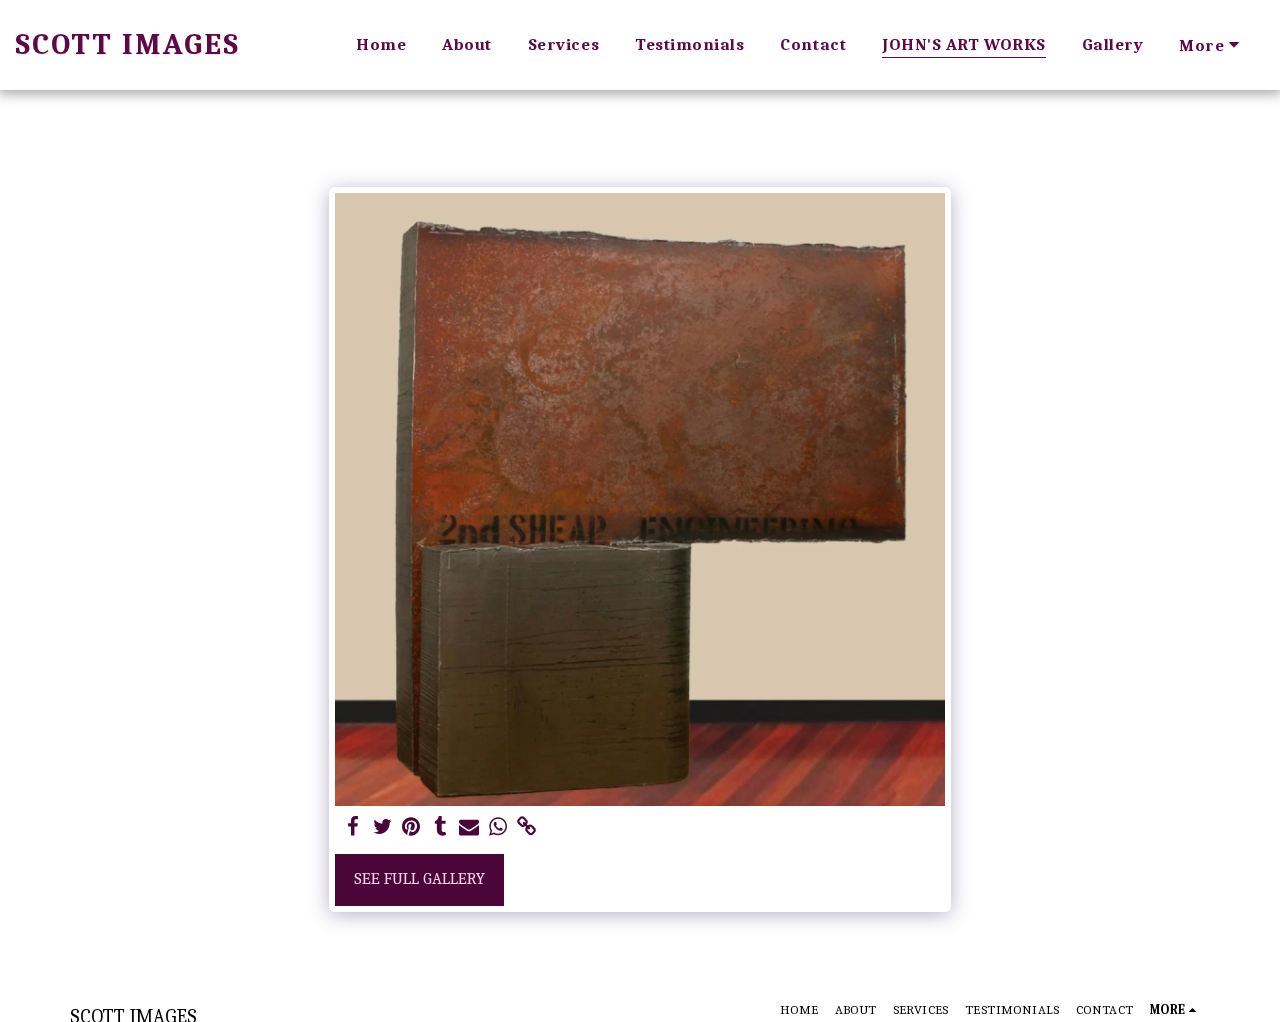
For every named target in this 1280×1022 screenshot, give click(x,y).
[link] (526, 827)
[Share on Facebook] (353, 827)
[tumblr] (440, 827)
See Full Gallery (419, 878)
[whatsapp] (497, 827)
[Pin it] (411, 827)
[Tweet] (382, 827)
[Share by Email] (469, 827)
